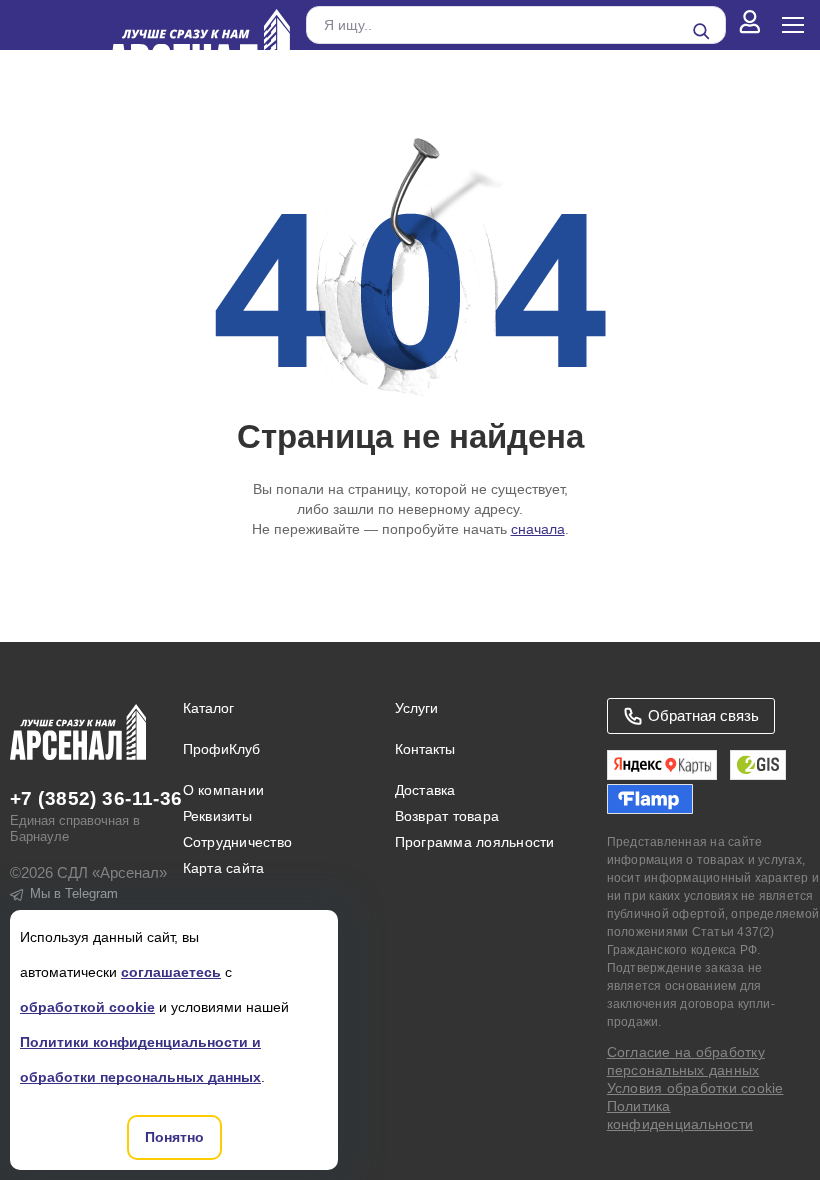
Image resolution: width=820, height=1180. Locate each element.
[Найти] (701, 31)
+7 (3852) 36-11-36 (96, 798)
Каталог (208, 708)
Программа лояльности (475, 842)
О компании (223, 790)
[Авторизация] (750, 25)
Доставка (425, 790)
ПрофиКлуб (221, 749)
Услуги (416, 708)
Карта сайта (224, 868)
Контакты (425, 749)
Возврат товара (447, 816)
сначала (538, 529)
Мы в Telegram (74, 893)
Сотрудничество (237, 842)
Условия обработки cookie (695, 1088)
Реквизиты (217, 816)
